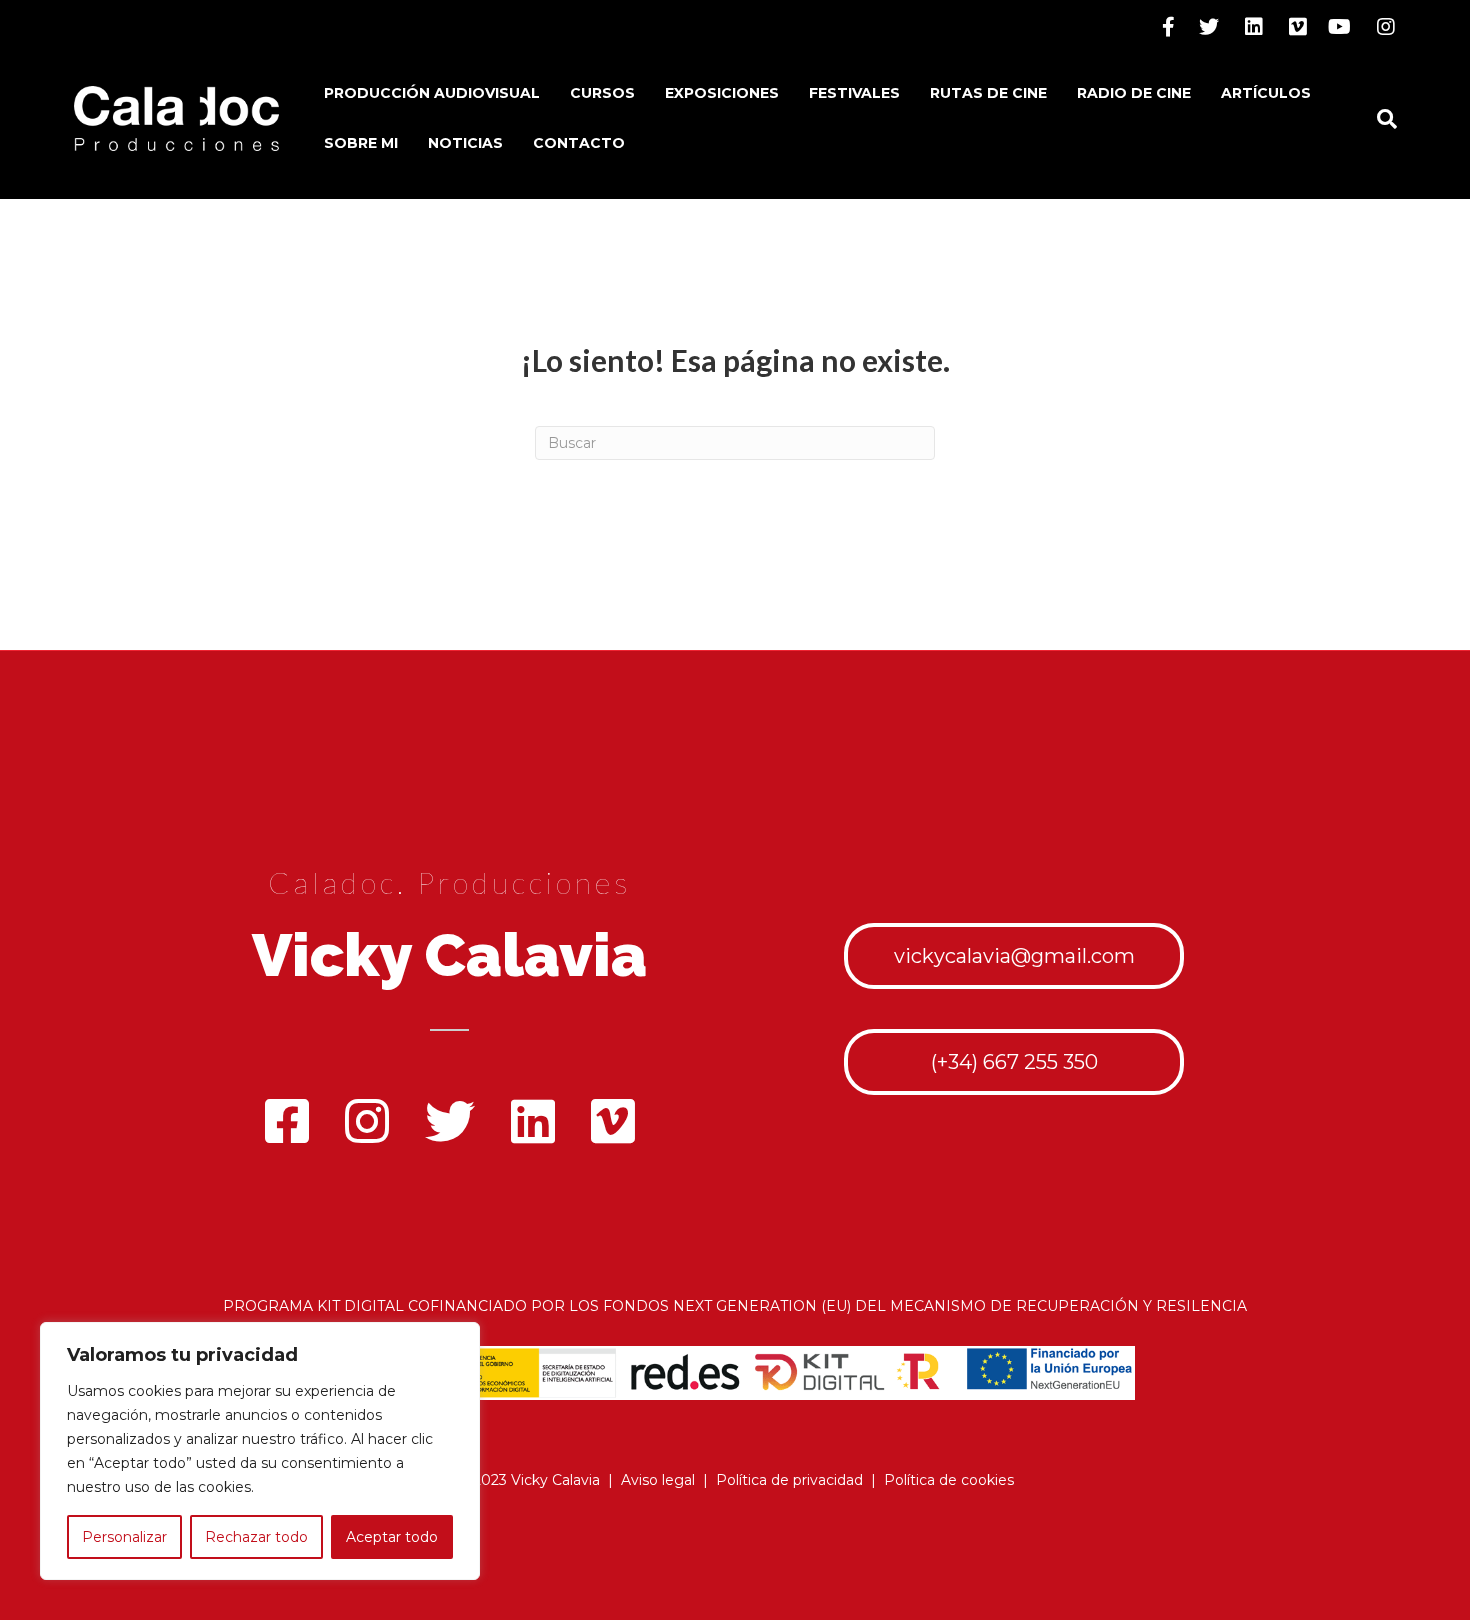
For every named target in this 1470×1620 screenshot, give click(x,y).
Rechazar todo (256, 1537)
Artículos (1266, 93)
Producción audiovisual (432, 93)
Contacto (579, 143)
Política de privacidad (789, 1480)
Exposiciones (722, 93)
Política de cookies (949, 1480)
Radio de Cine (1134, 93)
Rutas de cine (988, 93)
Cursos (602, 93)
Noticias (465, 143)
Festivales (854, 93)
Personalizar (124, 1537)
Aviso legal (658, 1480)
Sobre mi (361, 143)
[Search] (1379, 119)
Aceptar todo (392, 1537)
